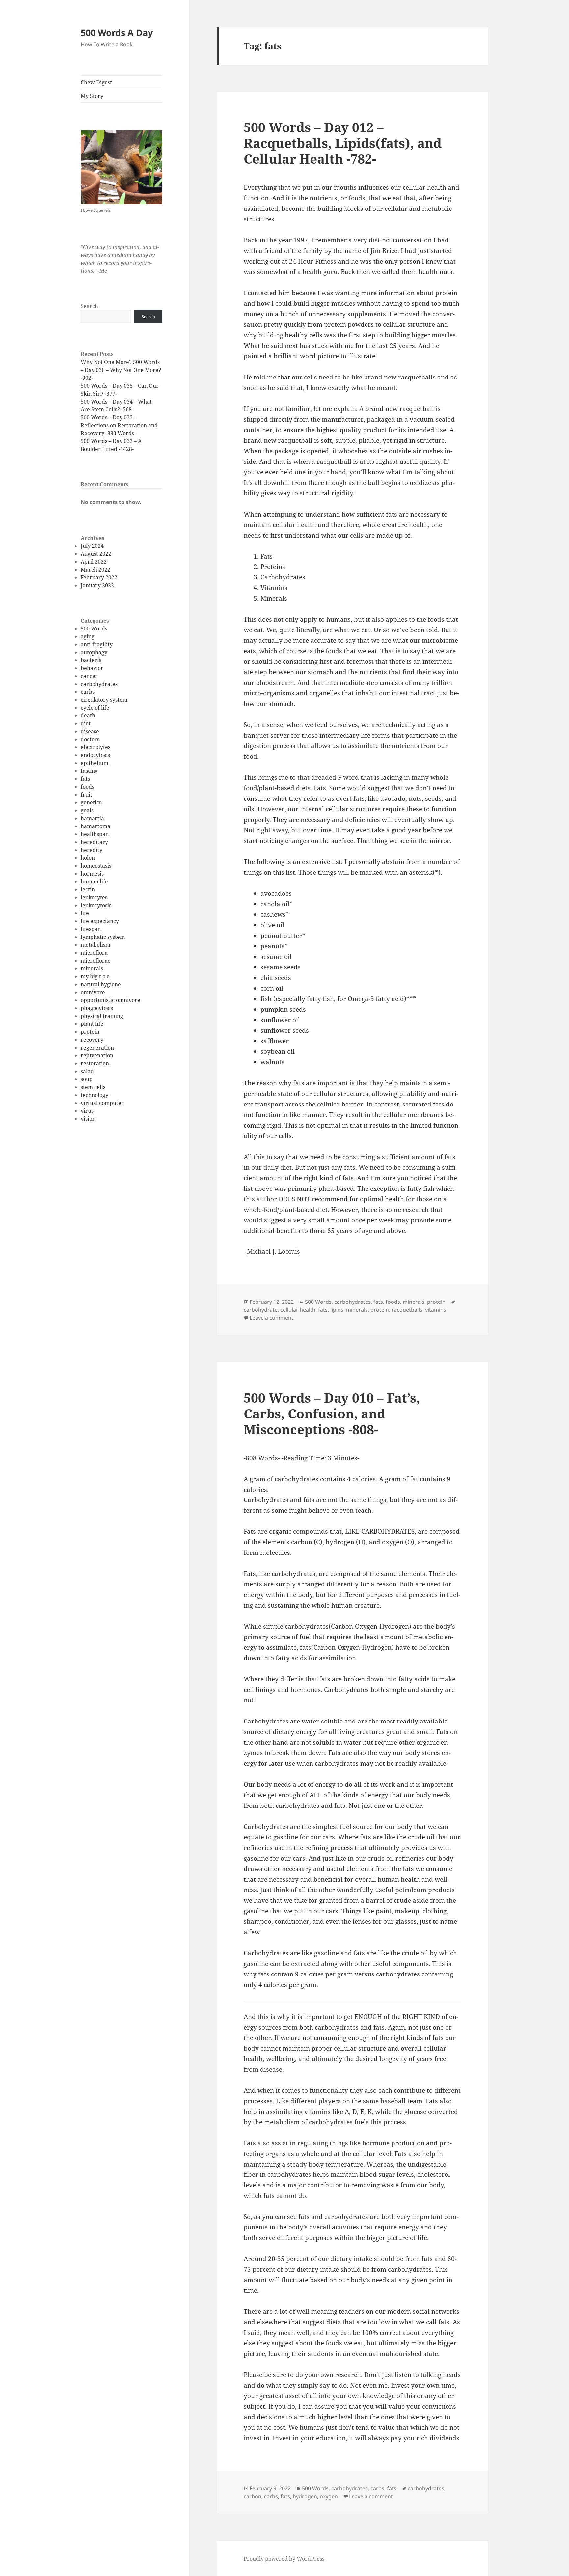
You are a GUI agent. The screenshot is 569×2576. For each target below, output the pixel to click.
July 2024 (92, 546)
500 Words (94, 629)
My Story (92, 96)
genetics (91, 802)
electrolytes (95, 747)
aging (88, 636)
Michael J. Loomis (273, 1251)
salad (87, 1071)
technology (95, 1095)
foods (87, 787)
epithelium (95, 763)
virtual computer (102, 1103)
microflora (94, 953)
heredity (92, 850)
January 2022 (97, 585)
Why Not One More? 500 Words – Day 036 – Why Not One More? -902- (121, 370)
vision (88, 1119)
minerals (92, 968)
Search (89, 306)
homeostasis (96, 866)
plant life (92, 1024)
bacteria (91, 660)
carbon (253, 2496)
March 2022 (95, 570)
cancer (89, 676)
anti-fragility (97, 644)
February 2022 (99, 577)
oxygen (329, 2496)
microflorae (96, 961)
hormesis (92, 874)
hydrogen (305, 2496)
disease (90, 731)
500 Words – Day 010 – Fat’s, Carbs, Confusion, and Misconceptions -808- (332, 1413)
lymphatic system (103, 937)
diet (86, 723)
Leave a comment (271, 1318)
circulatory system (104, 700)
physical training (102, 1016)
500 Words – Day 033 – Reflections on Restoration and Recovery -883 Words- (119, 425)
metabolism (95, 945)
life (85, 913)
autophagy (94, 652)
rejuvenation (97, 1055)
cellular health (298, 1310)
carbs (88, 692)
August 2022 (96, 554)
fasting (89, 771)
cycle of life (95, 708)
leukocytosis (96, 905)
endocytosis (95, 755)
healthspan (95, 834)
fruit (86, 795)
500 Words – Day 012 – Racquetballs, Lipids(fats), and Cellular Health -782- (343, 143)
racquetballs (407, 1310)
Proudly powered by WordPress (284, 2559)
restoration (95, 1063)
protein (90, 1032)
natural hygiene (101, 984)
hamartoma (95, 826)
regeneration (97, 1048)
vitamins (436, 1310)
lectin (88, 889)
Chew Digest (96, 82)
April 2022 (94, 562)
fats (85, 779)
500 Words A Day (117, 32)
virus (87, 1111)
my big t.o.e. (96, 976)
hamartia (92, 818)
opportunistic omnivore (110, 1000)
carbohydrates (99, 684)
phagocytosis (97, 1008)
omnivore (93, 992)
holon (88, 858)
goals (87, 810)
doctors (90, 739)
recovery (92, 1040)
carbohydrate (261, 1310)
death (88, 715)
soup (87, 1079)
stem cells (93, 1087)
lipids (337, 1310)
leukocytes (94, 897)
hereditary (94, 842)
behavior (92, 668)
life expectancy (100, 921)
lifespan (91, 929)
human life (94, 882)
